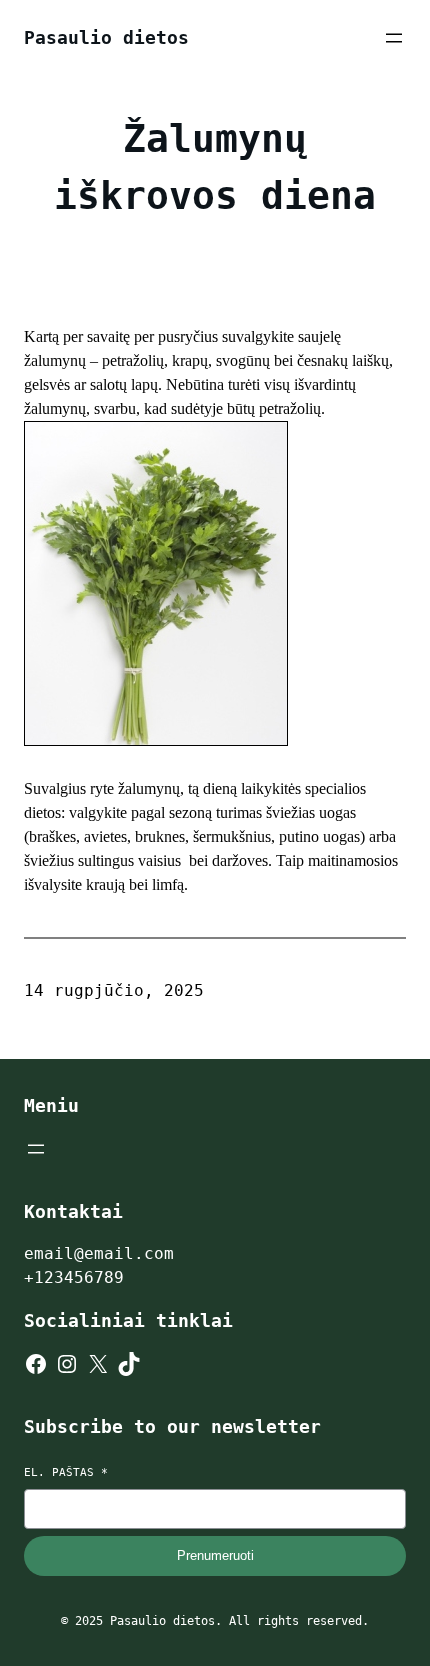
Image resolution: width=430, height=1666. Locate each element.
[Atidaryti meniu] (394, 38)
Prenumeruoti (215, 1555)
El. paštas (66, 1472)
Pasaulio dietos (106, 37)
